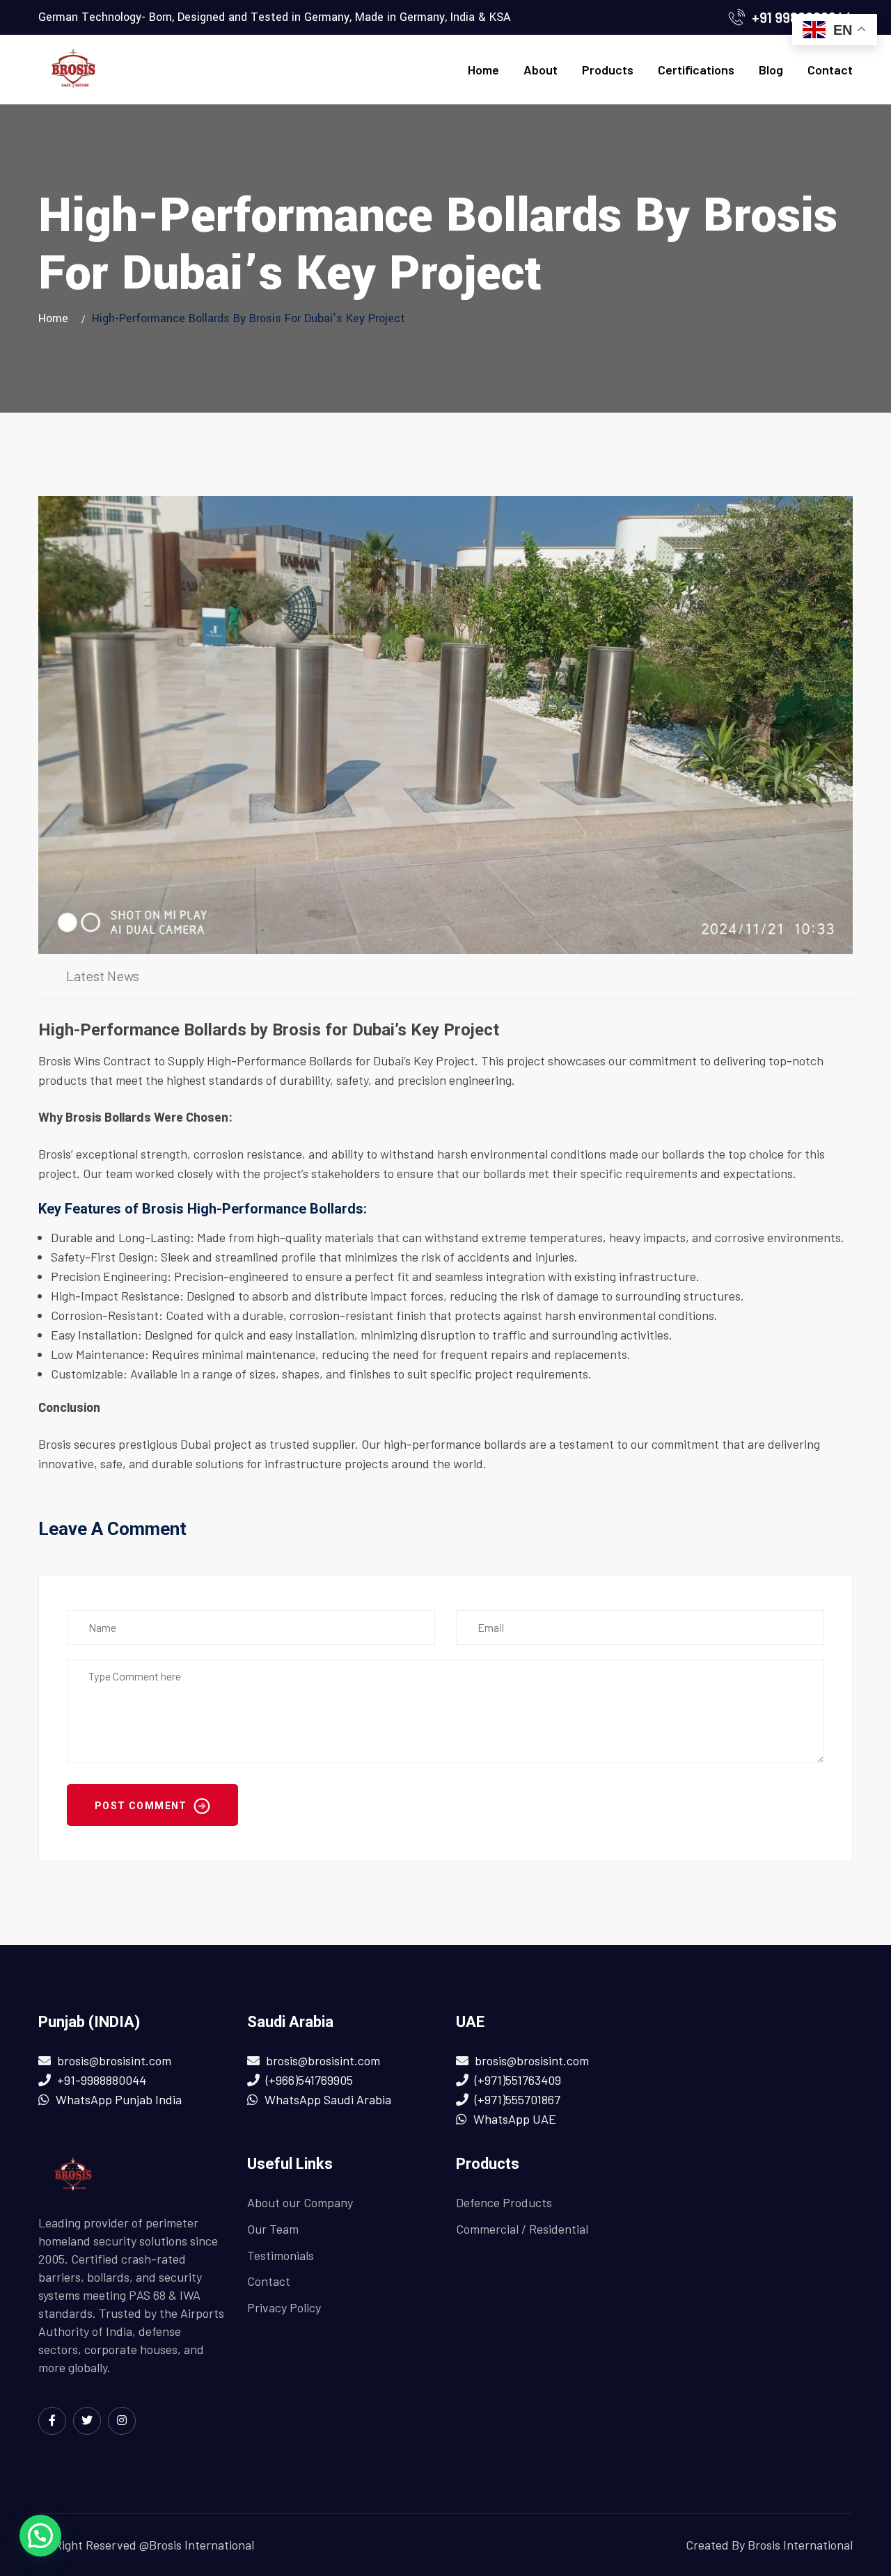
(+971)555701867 (518, 2099)
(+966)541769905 (309, 2080)
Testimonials (281, 2255)
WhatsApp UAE (515, 2119)
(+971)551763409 (518, 2080)
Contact (830, 70)
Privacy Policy (284, 2307)
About (541, 70)
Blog (771, 70)
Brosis (55, 1060)
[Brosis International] (73, 70)
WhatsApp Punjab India (119, 2099)
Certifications (696, 70)
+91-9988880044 (102, 2080)
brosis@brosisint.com (114, 2060)
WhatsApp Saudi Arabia (328, 2099)
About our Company (300, 2202)
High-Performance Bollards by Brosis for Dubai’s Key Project (269, 1030)
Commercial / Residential (522, 2229)
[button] (40, 2536)
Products (608, 70)
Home (483, 70)
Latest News (103, 976)
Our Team (273, 2229)
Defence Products (504, 2202)
